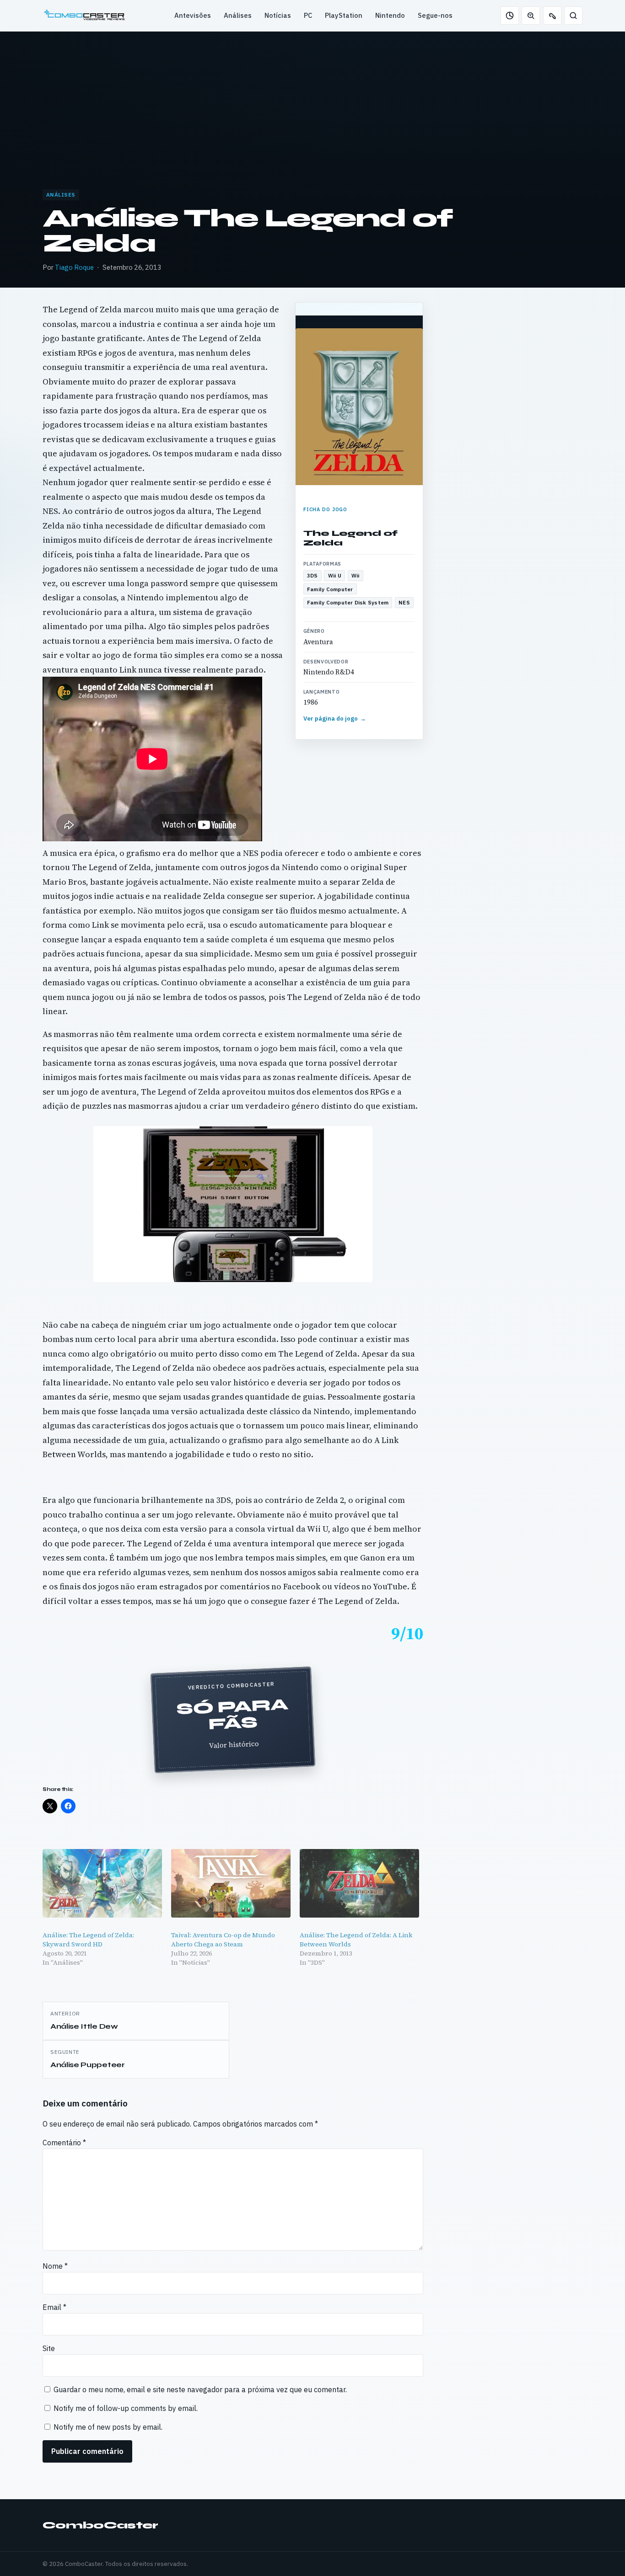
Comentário (64, 2143)
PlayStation (344, 15)
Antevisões (193, 15)
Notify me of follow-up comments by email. (126, 2408)
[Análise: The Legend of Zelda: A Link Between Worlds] (359, 1883)
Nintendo (390, 15)
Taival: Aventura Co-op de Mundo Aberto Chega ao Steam (223, 1940)
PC (308, 15)
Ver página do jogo (335, 719)
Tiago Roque (74, 267)
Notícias (278, 15)
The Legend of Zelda (350, 538)
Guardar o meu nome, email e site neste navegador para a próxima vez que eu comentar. (200, 2389)
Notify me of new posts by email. (108, 2427)
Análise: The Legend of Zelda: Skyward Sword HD (88, 1940)
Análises (238, 15)
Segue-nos (435, 15)
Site (49, 2348)
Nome (55, 2266)
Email (54, 2307)
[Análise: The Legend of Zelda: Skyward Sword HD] (102, 1883)
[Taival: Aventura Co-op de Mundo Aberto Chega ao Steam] (231, 1883)
